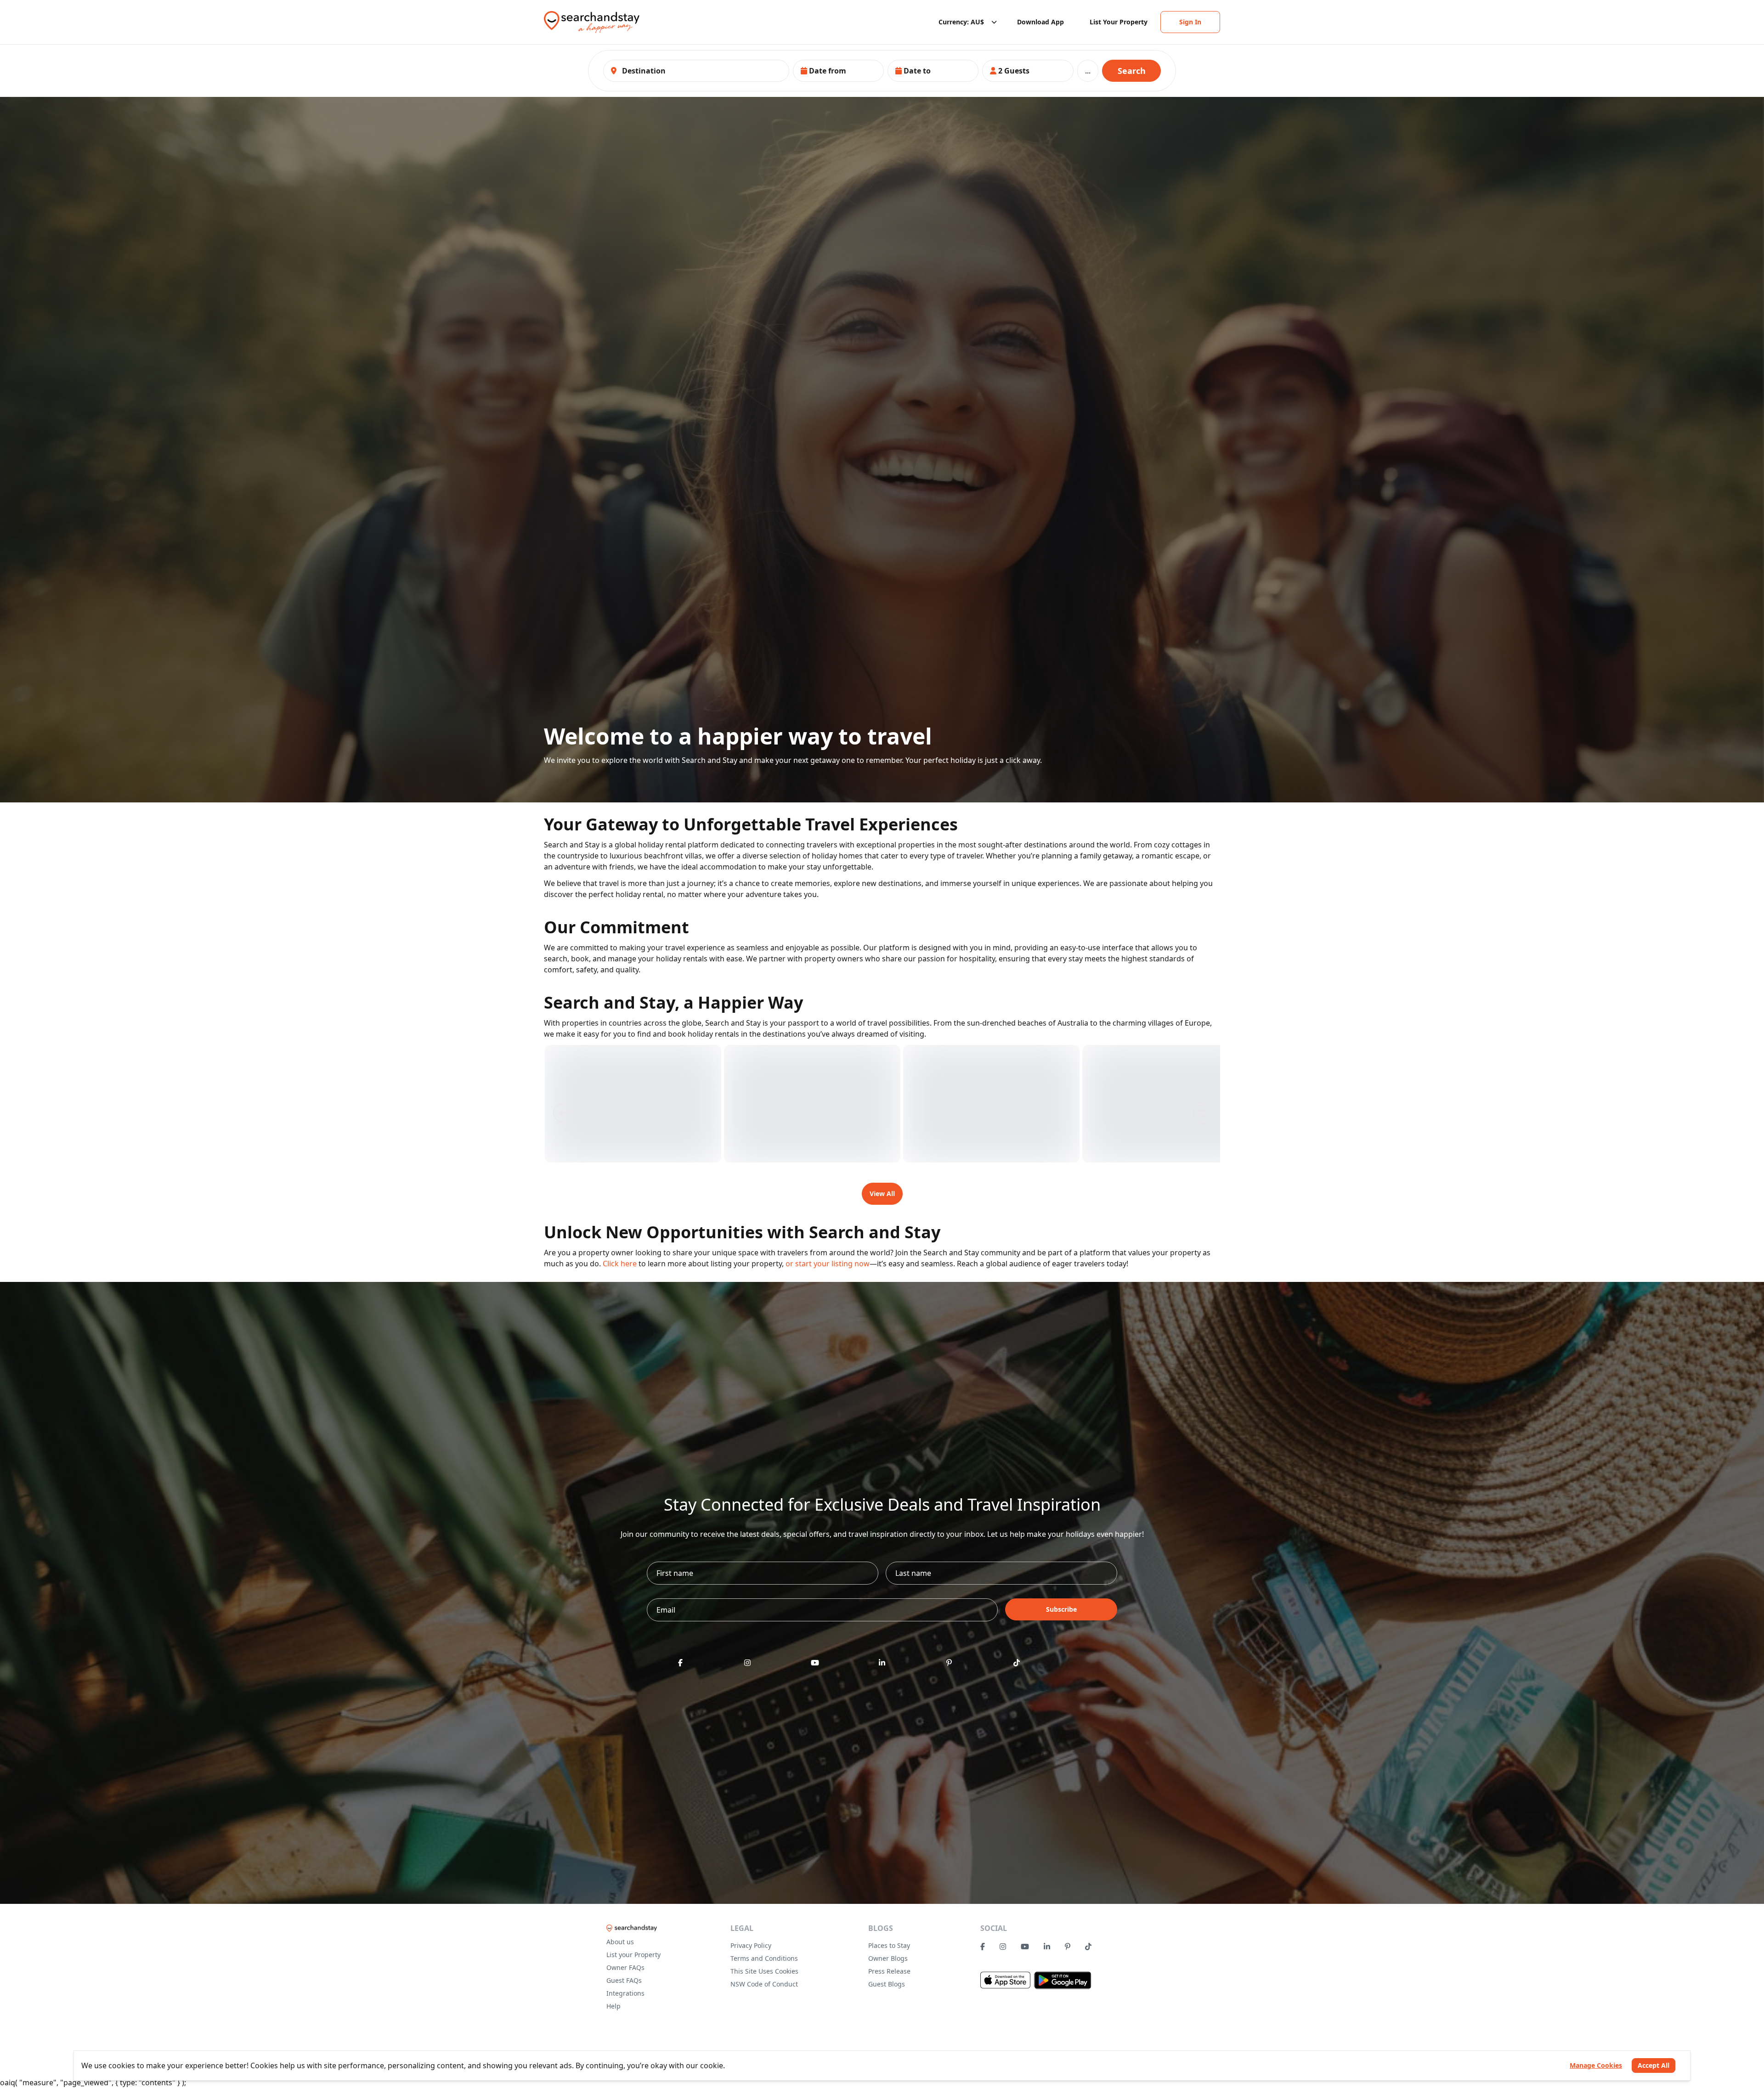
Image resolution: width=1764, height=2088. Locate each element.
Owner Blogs (888, 1958)
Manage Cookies (1596, 2065)
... (1088, 71)
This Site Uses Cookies (764, 1971)
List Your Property (1119, 22)
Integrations (625, 1993)
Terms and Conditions (764, 1958)
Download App (1040, 22)
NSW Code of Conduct (764, 1984)
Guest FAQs (624, 1980)
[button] (838, 71)
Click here (620, 1264)
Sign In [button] (1190, 22)
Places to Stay (889, 1945)
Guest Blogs (887, 1984)
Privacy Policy (751, 1945)
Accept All (1654, 2065)
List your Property (633, 1955)
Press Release (889, 1971)
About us (620, 1942)
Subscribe (1061, 1609)
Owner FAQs (625, 1967)
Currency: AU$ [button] (961, 22)
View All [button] (882, 1194)
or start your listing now (828, 1264)
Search (1132, 71)
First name (673, 1573)
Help (613, 2006)
